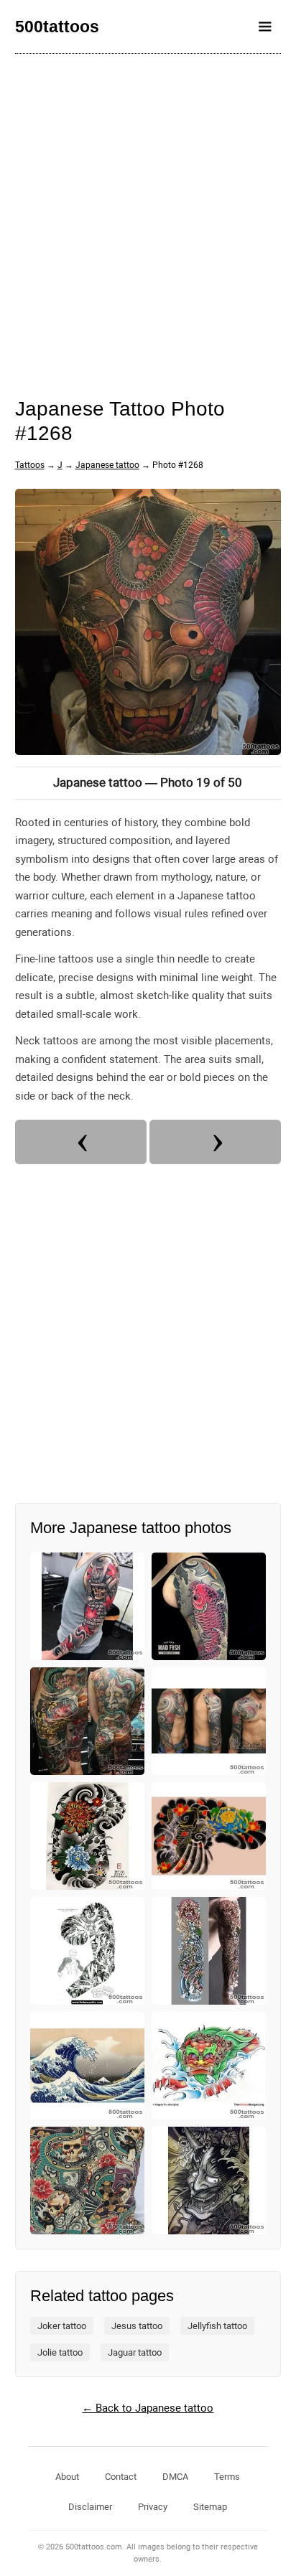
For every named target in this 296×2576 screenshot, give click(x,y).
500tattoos (57, 27)
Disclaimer (90, 2507)
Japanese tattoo (107, 465)
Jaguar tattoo (135, 2352)
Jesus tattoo (137, 2326)
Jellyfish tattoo (217, 2326)
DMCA (175, 2477)
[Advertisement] (148, 216)
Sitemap (210, 2507)
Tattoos (30, 465)
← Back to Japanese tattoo (148, 2408)
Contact (121, 2477)
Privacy (153, 2507)
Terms (227, 2477)
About (67, 2477)
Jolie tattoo (60, 2352)
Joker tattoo (62, 2326)
